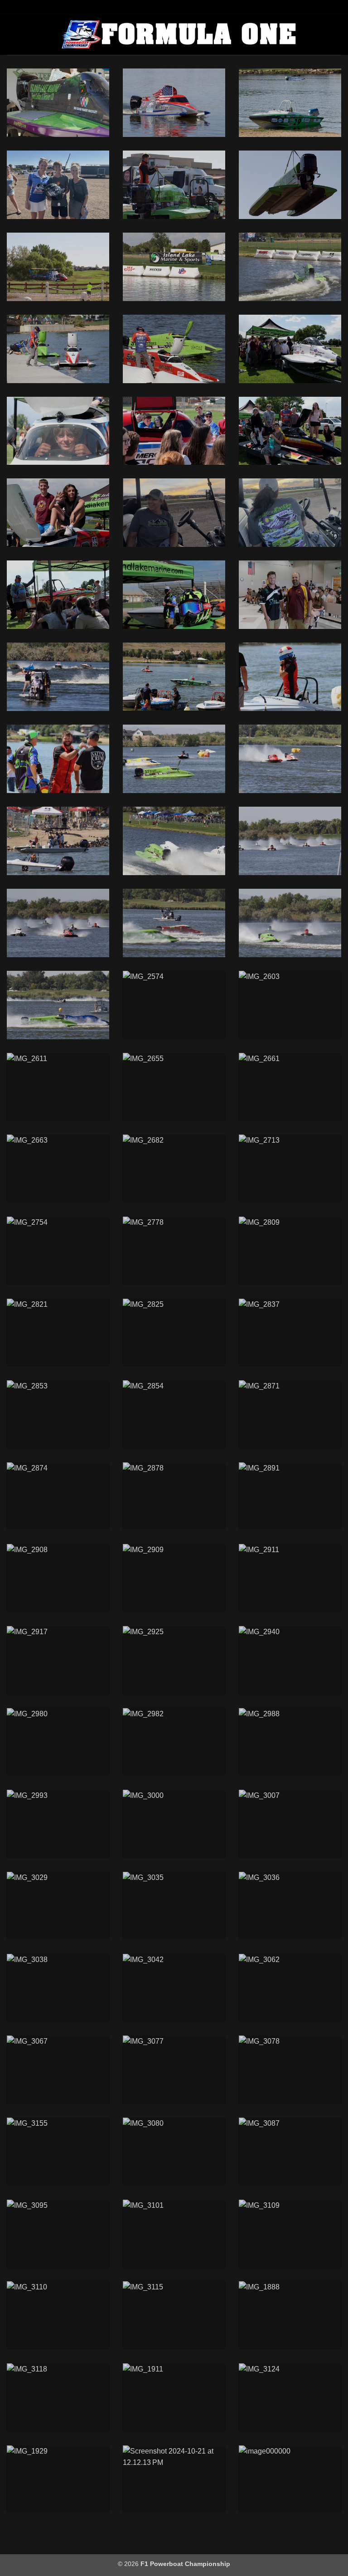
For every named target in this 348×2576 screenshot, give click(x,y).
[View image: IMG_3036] (290, 1906)
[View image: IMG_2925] (174, 1660)
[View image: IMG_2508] (58, 841)
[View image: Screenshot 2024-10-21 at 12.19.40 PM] (174, 513)
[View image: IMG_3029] (58, 1906)
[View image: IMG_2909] (174, 1578)
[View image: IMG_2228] (58, 431)
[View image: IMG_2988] (290, 1742)
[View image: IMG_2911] (290, 1578)
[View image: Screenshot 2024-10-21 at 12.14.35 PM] (58, 185)
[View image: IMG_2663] (58, 1169)
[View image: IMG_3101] (174, 2234)
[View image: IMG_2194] (174, 103)
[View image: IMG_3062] (290, 1988)
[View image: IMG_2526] (174, 841)
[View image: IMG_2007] (174, 185)
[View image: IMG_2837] (290, 1333)
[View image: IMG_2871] (290, 1415)
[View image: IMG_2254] (58, 677)
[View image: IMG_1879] (58, 103)
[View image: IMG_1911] (174, 2398)
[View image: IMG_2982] (174, 1742)
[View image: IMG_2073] (58, 349)
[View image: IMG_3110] (58, 2315)
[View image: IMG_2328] (174, 759)
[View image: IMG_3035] (174, 1906)
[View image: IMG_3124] (290, 2398)
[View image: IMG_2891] (290, 1497)
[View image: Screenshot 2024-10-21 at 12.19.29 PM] (290, 513)
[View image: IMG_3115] (174, 2315)
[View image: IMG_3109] (290, 2234)
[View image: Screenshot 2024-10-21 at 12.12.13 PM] (174, 2480)
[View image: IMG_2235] (290, 595)
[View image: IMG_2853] (58, 1415)
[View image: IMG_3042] (174, 1988)
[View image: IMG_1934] (290, 103)
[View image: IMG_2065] (58, 267)
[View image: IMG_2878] (174, 1497)
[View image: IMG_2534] (58, 923)
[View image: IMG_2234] (174, 595)
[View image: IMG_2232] (58, 513)
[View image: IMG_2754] (58, 1251)
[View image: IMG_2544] (174, 923)
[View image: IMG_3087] (290, 2152)
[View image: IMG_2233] (58, 595)
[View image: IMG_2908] (58, 1578)
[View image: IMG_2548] (290, 923)
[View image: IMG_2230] (174, 431)
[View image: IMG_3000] (174, 1824)
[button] (12, 34)
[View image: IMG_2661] (290, 1087)
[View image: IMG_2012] (290, 185)
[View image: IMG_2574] (174, 1005)
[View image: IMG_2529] (290, 841)
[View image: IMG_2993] (58, 1824)
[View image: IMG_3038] (58, 1988)
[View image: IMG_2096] (174, 349)
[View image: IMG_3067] (58, 2070)
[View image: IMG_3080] (174, 2152)
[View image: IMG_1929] (58, 2480)
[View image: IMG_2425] (290, 759)
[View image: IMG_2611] (58, 1087)
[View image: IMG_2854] (174, 1415)
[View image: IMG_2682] (174, 1169)
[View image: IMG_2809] (290, 1251)
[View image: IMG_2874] (58, 1497)
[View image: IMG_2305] (58, 759)
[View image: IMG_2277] (290, 677)
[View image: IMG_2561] (58, 1005)
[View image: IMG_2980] (58, 1742)
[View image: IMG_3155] (58, 2152)
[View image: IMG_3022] (174, 267)
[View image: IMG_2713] (290, 1169)
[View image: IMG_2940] (290, 1660)
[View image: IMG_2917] (58, 1660)
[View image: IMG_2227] (290, 349)
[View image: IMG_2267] (174, 677)
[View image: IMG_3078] (290, 2070)
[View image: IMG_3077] (174, 2070)
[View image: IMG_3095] (58, 2234)
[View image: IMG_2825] (174, 1333)
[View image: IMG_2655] (174, 1087)
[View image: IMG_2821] (58, 1333)
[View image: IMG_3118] (58, 2398)
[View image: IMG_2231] (290, 431)
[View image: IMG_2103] (290, 267)
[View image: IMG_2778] (174, 1251)
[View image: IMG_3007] (290, 1824)
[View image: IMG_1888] (290, 2315)
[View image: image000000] (290, 2480)
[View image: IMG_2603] (290, 1005)
